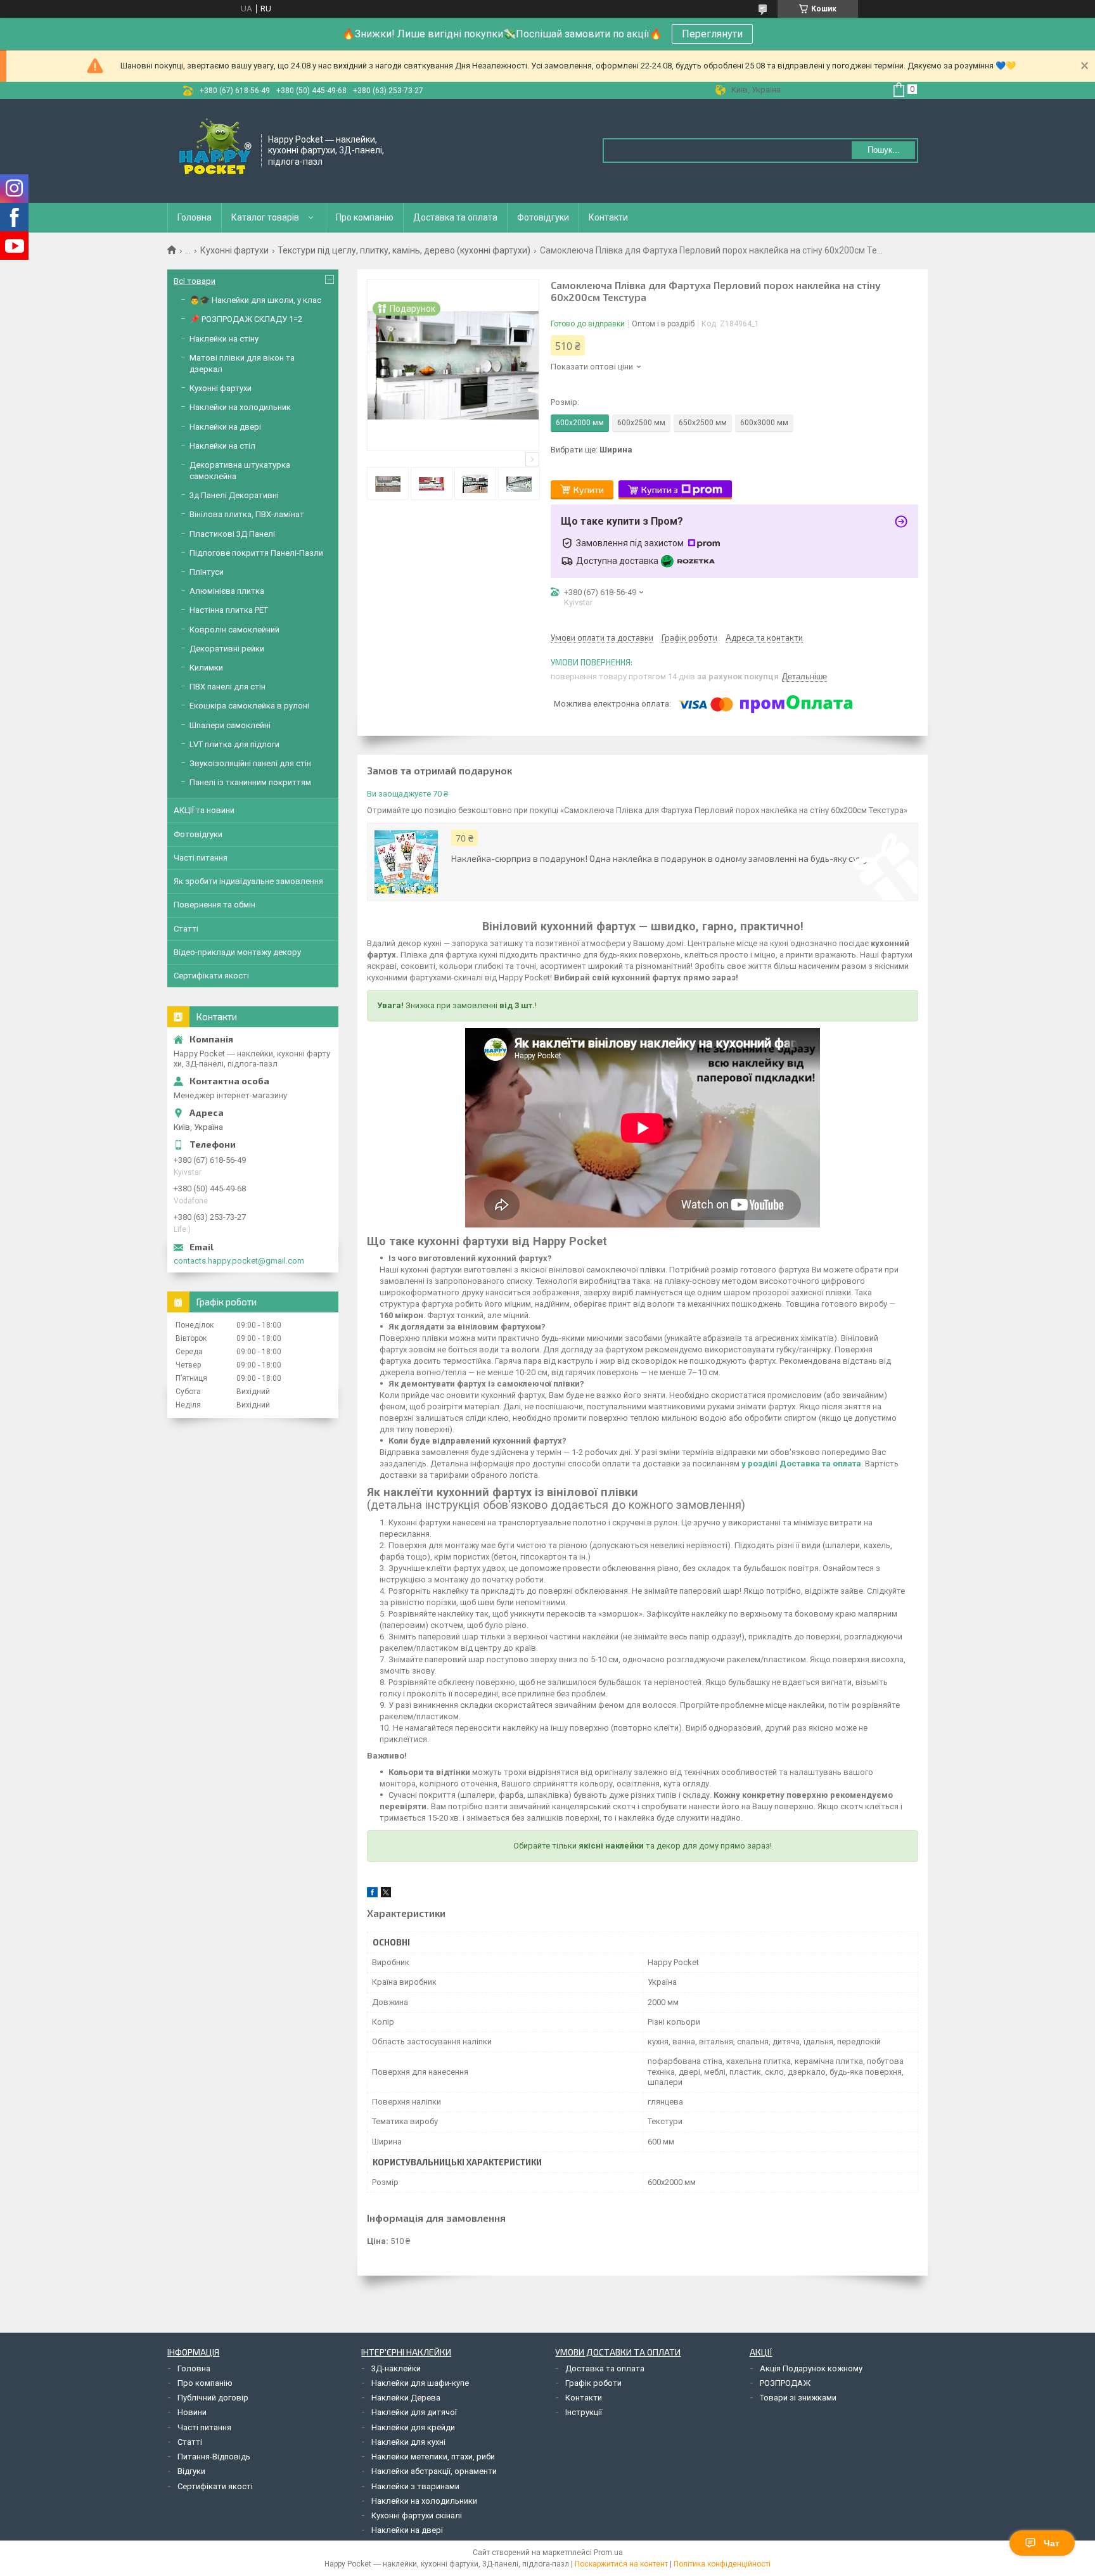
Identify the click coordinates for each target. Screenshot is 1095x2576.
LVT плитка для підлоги (234, 744)
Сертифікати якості (211, 976)
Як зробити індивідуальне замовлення (248, 881)
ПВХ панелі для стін (227, 687)
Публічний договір (213, 2398)
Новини (192, 2412)
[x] (386, 1894)
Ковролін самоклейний (234, 630)
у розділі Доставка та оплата (801, 1464)
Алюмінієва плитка (227, 591)
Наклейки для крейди (413, 2427)
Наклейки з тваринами (415, 2486)
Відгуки (191, 2471)
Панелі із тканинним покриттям (250, 782)
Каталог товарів (265, 217)
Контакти (608, 217)
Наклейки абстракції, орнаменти (434, 2471)
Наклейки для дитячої (414, 2412)
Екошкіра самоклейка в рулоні (249, 706)
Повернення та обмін (215, 905)
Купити (589, 490)
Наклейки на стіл (222, 446)
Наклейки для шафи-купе (420, 2383)
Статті (186, 929)
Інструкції (584, 2412)
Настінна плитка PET (229, 610)
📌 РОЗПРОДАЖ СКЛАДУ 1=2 (246, 319)
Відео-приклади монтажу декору (237, 952)
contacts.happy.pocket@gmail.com (239, 1261)
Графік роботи (593, 2383)
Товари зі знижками (798, 2398)
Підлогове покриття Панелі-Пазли (256, 553)
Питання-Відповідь (214, 2457)
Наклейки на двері (225, 427)
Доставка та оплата (455, 217)
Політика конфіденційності (722, 2564)
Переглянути (712, 34)
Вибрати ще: (592, 450)
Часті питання (201, 858)
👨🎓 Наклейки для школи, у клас (255, 300)
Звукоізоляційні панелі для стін (250, 763)
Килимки (206, 668)
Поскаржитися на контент (621, 2564)
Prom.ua (608, 2553)
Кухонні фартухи (234, 250)
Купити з (660, 490)
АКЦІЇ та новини (204, 810)
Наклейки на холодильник (240, 407)
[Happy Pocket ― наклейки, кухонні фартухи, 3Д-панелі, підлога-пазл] (215, 150)
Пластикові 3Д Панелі (232, 534)
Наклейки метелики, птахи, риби (433, 2457)
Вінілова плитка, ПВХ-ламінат (247, 514)
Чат (1052, 2543)
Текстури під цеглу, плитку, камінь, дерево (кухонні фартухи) (404, 250)
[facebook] (372, 1894)
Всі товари (195, 281)
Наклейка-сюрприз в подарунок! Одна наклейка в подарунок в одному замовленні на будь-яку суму (660, 858)
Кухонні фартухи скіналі (417, 2515)
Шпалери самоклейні (230, 725)
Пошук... (884, 150)
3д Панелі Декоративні (234, 495)
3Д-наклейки (396, 2368)
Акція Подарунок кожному (811, 2368)
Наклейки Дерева (406, 2398)
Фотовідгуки (543, 217)
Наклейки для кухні (408, 2442)
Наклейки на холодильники (424, 2501)
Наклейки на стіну (224, 339)
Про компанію (365, 217)
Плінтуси (207, 572)
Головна (195, 217)
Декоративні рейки (227, 649)
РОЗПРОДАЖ (785, 2383)
